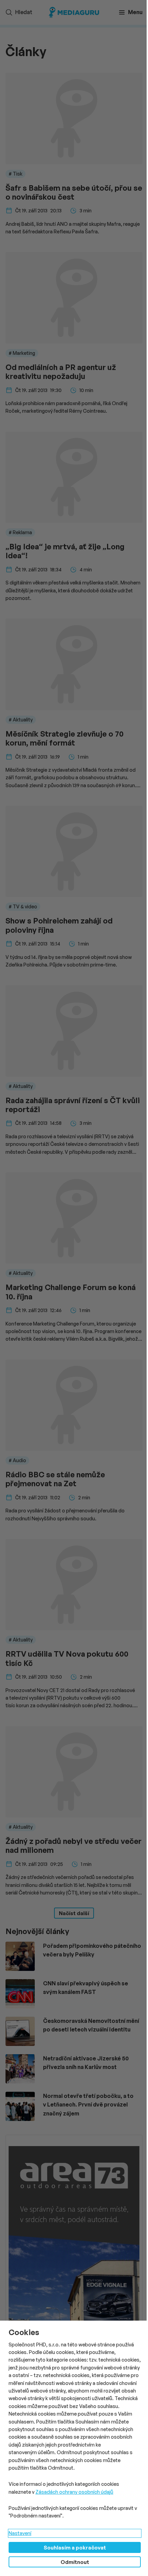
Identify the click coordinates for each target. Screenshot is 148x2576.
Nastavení (20, 2533)
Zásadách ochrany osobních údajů (74, 2492)
